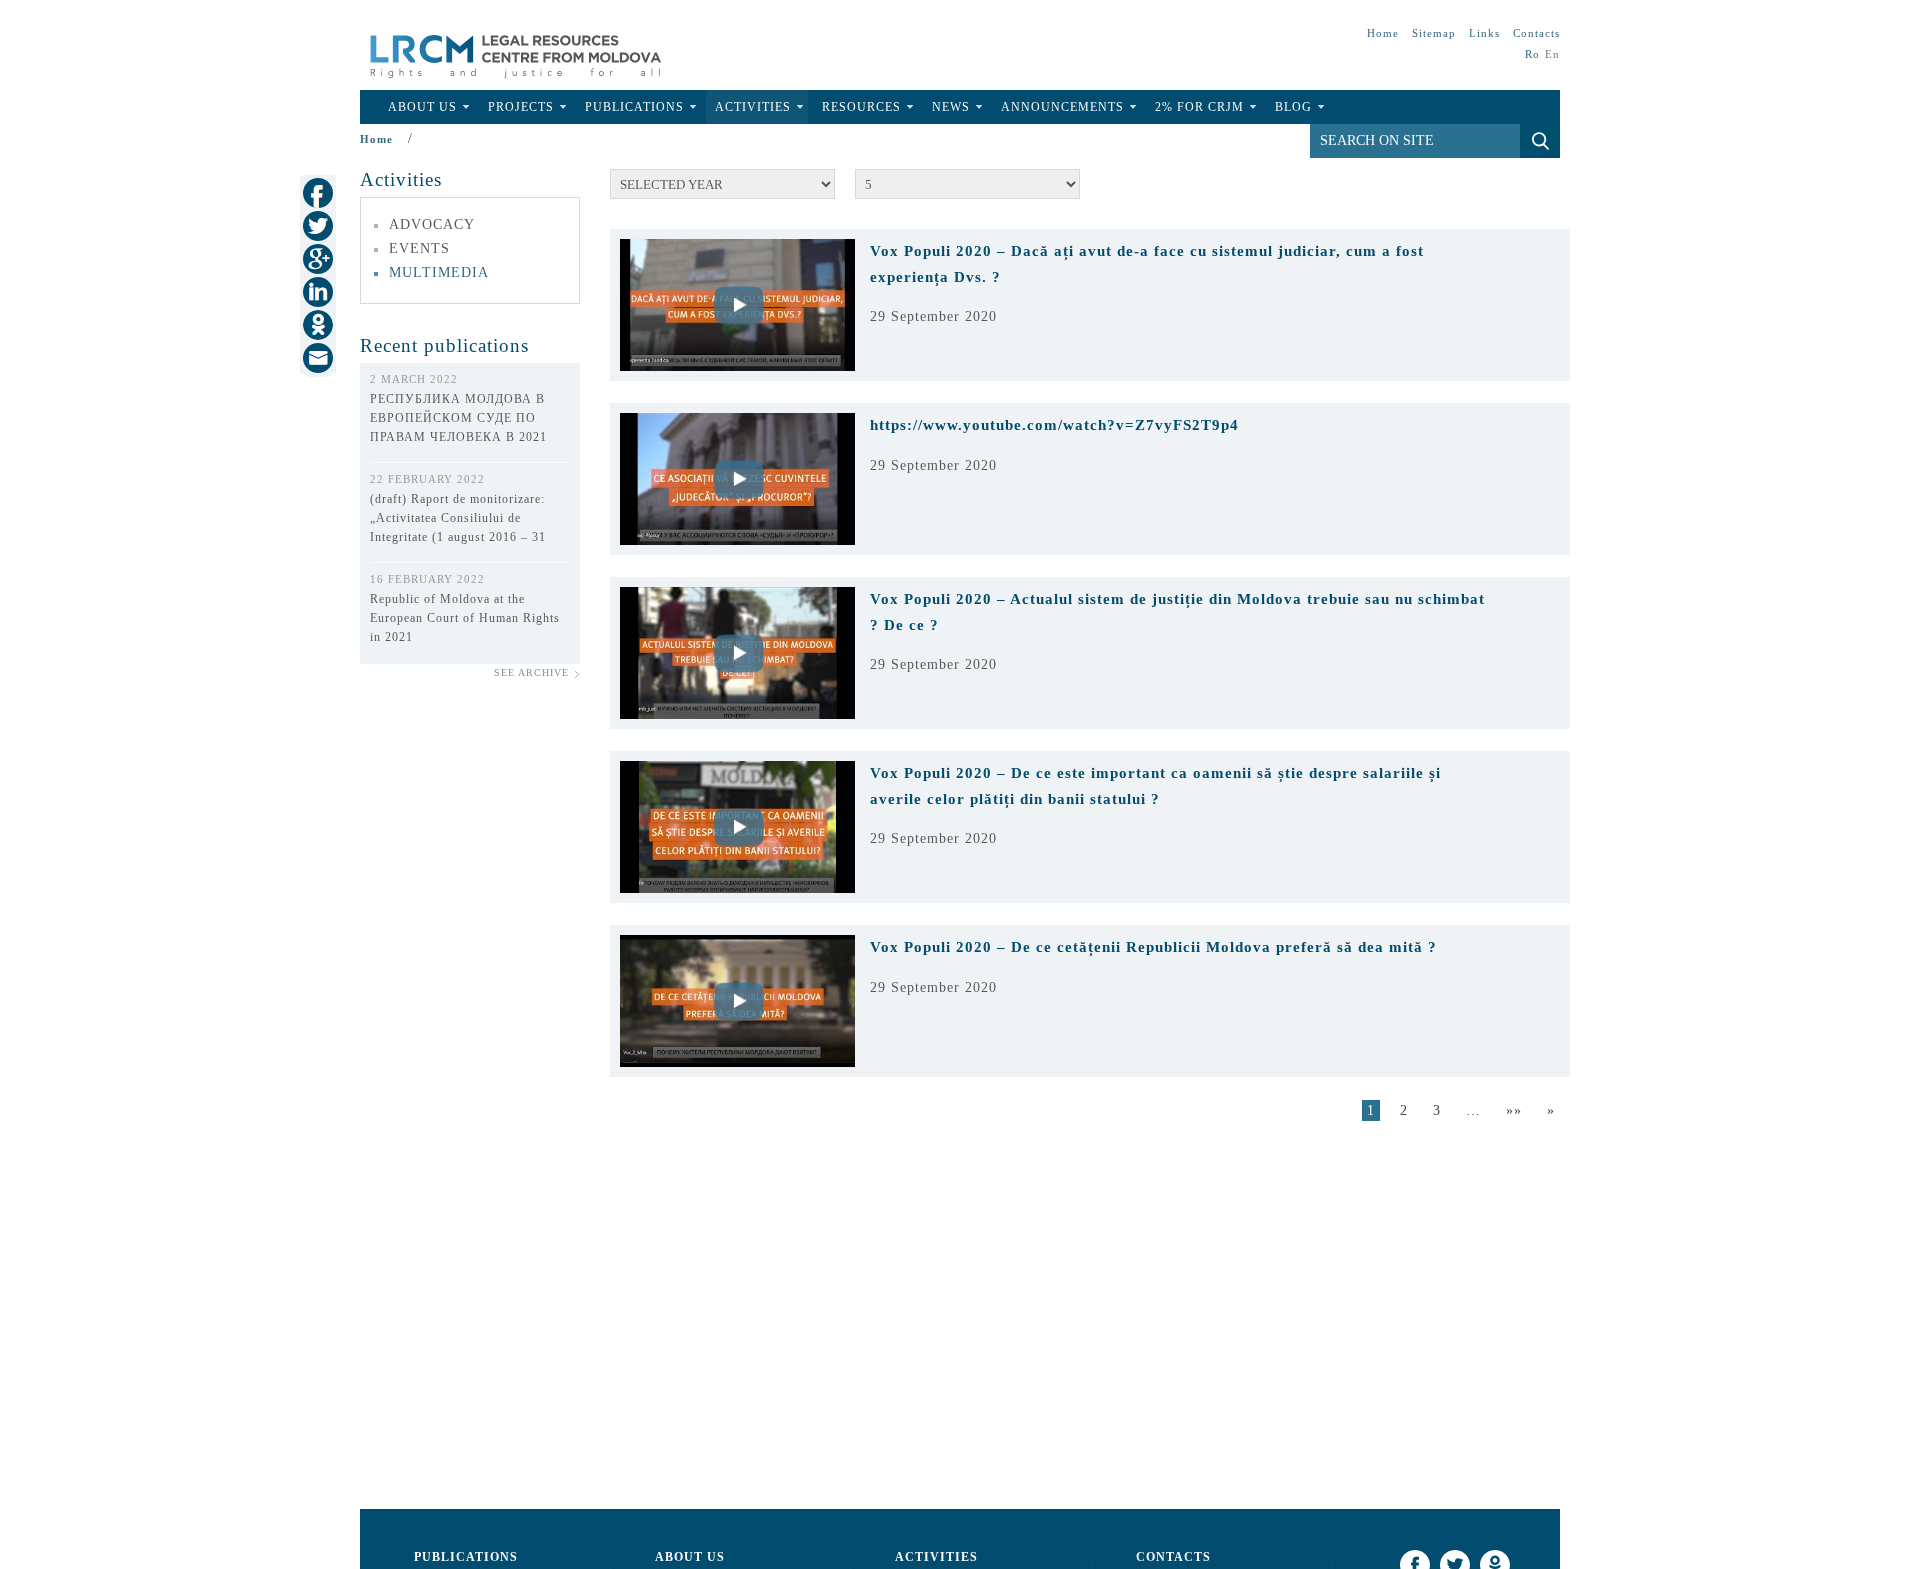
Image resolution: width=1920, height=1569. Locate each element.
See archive (531, 672)
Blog (1293, 107)
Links (1484, 33)
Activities (753, 107)
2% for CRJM (1199, 107)
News (951, 107)
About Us (422, 107)
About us (690, 1557)
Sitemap (1434, 33)
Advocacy (432, 224)
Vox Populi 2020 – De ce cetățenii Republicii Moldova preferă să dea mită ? (1153, 947)
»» (1514, 1110)
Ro (1532, 54)
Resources (861, 107)
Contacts (1536, 33)
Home (1383, 33)
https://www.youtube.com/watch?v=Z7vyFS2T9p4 (1054, 425)
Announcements (1062, 107)
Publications (634, 107)
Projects (521, 107)
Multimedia (439, 272)
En (1552, 54)
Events (419, 248)
